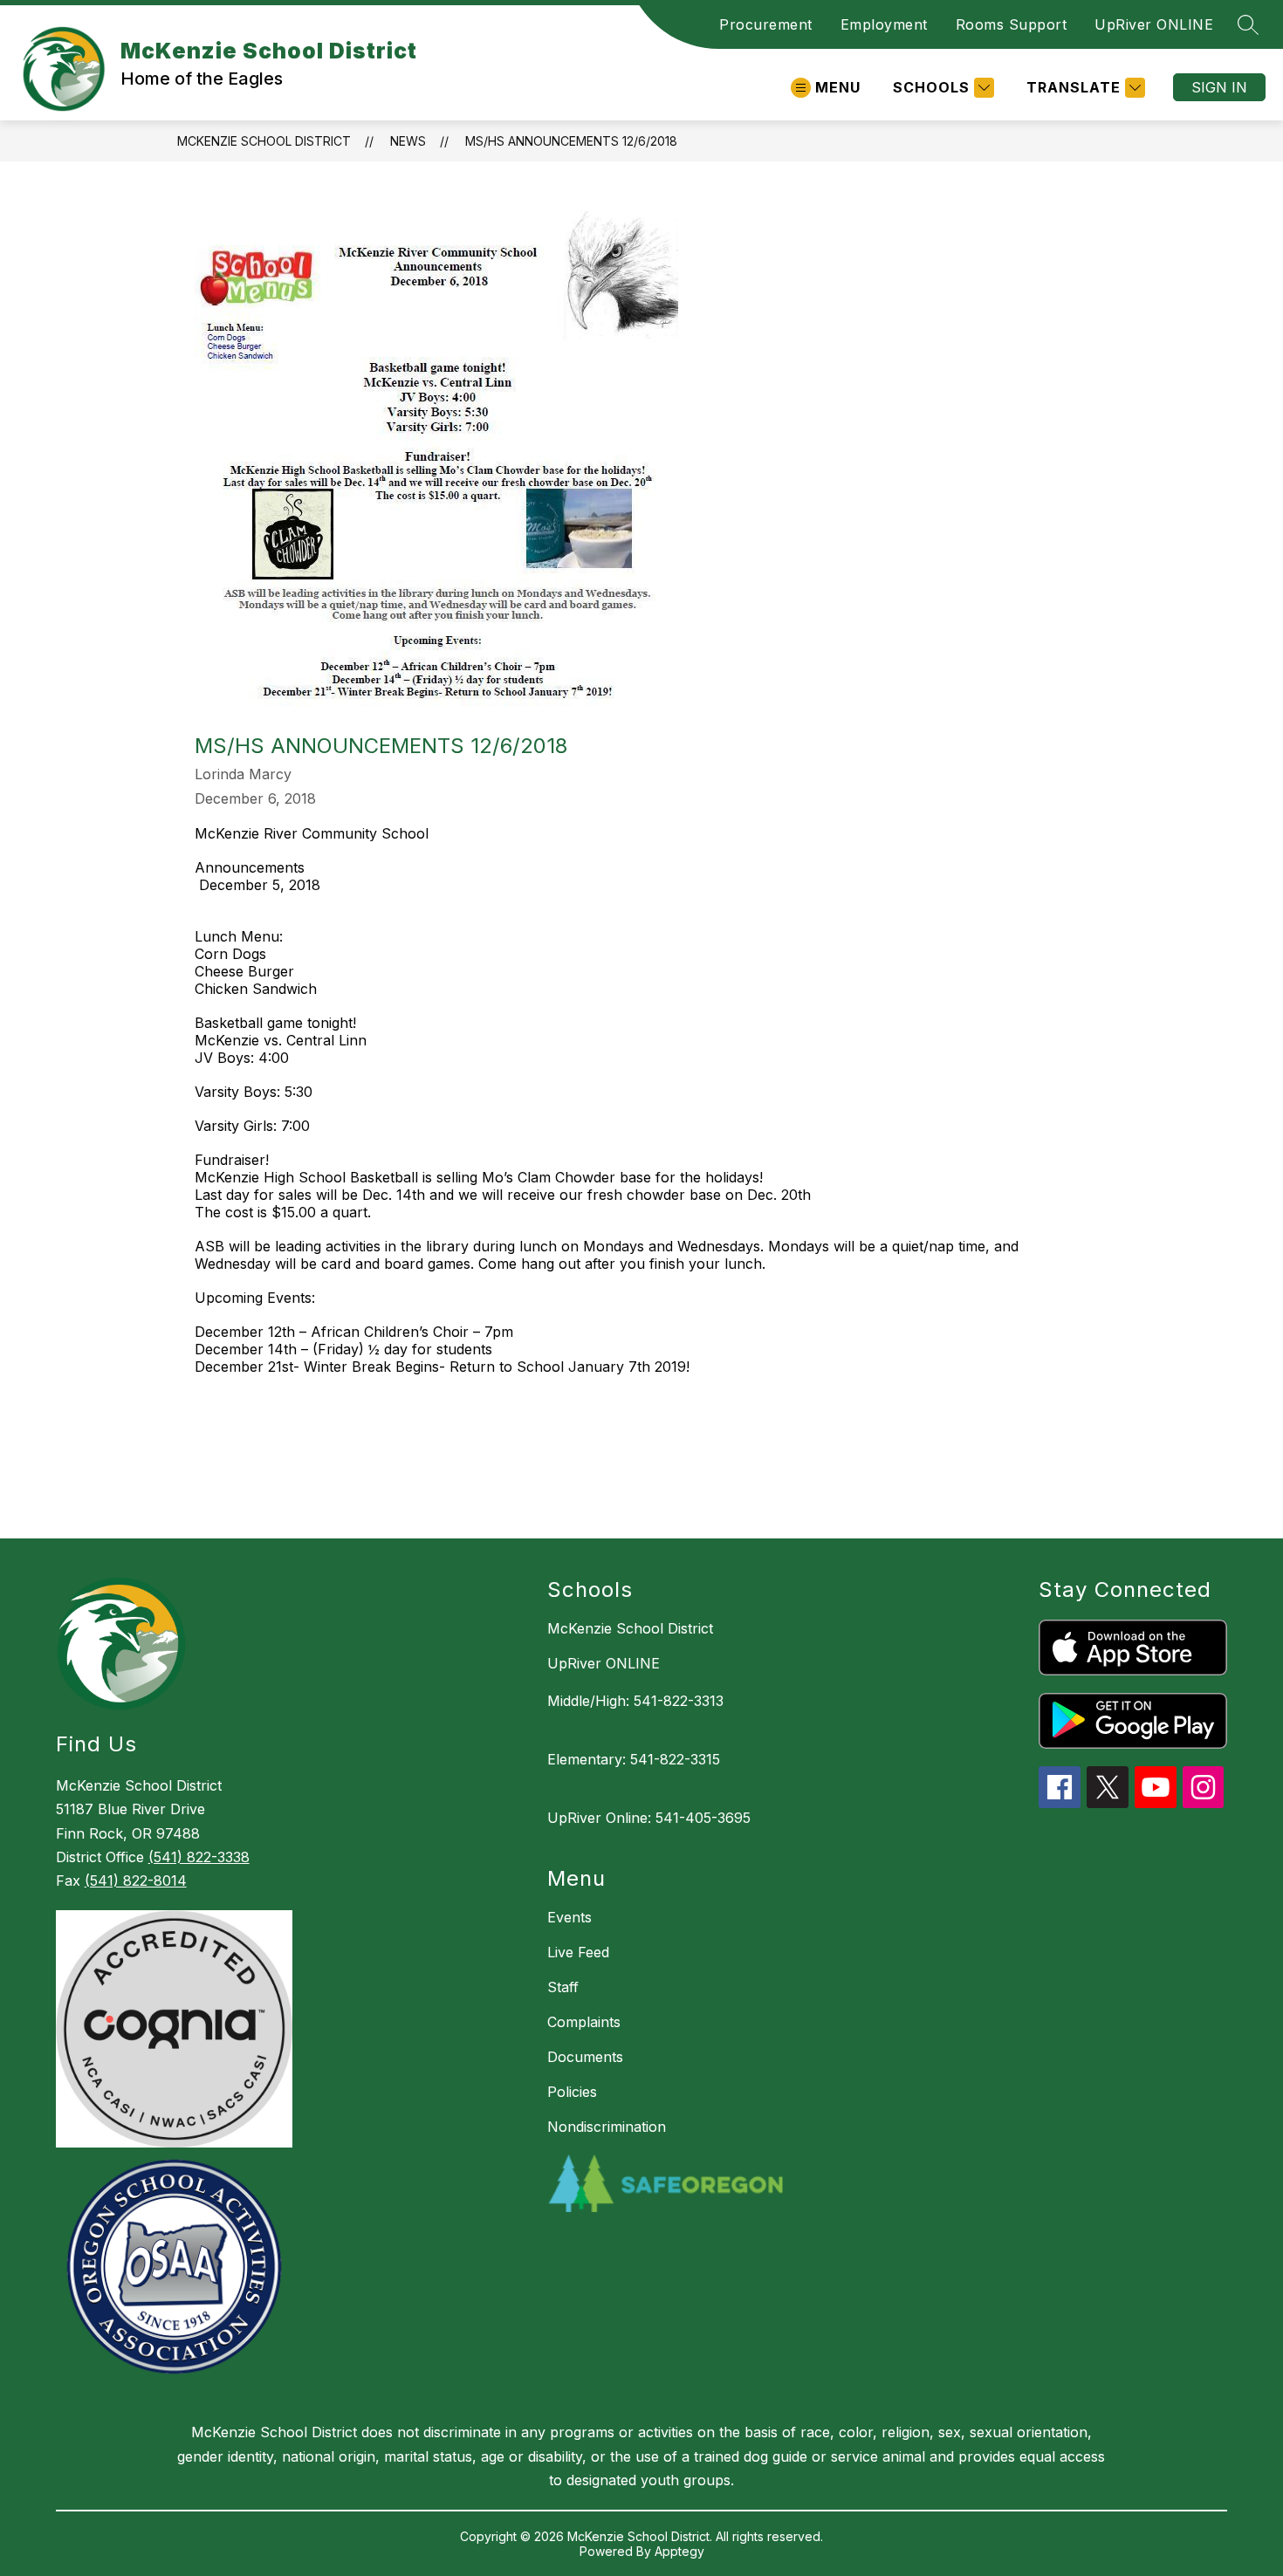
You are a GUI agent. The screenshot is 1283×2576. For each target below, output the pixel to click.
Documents (585, 2057)
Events (569, 1917)
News (408, 141)
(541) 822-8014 (136, 1881)
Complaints (584, 2022)
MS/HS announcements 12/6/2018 (571, 141)
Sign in (1219, 87)
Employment (884, 24)
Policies (572, 2092)
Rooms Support (1012, 24)
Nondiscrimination (607, 2127)
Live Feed (578, 1952)
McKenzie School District (264, 141)
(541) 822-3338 (199, 1857)
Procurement (766, 24)
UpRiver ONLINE (1154, 24)
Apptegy (679, 2551)
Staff (563, 1987)
